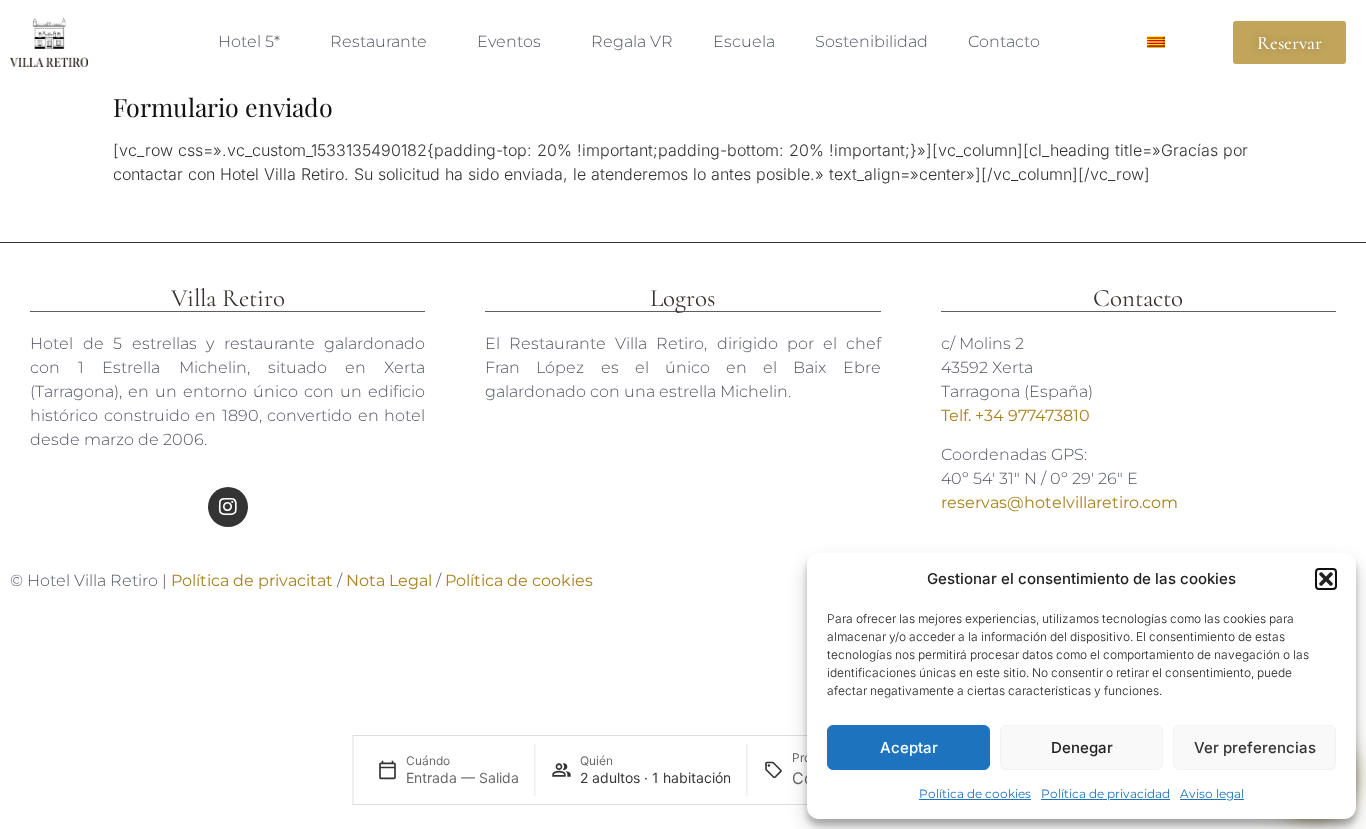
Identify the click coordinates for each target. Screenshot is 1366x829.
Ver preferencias (1255, 747)
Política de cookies (975, 793)
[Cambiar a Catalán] (1156, 42)
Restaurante (378, 41)
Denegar (1082, 747)
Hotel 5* (249, 41)
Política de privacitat (252, 580)
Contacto (1004, 41)
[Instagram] (228, 507)
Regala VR (632, 41)
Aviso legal (1212, 793)
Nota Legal (391, 580)
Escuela (744, 41)
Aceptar (909, 747)
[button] (1326, 579)
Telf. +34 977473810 (1015, 415)
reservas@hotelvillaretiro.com (1059, 502)
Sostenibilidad (871, 41)
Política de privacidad (1105, 793)
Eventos (509, 41)
